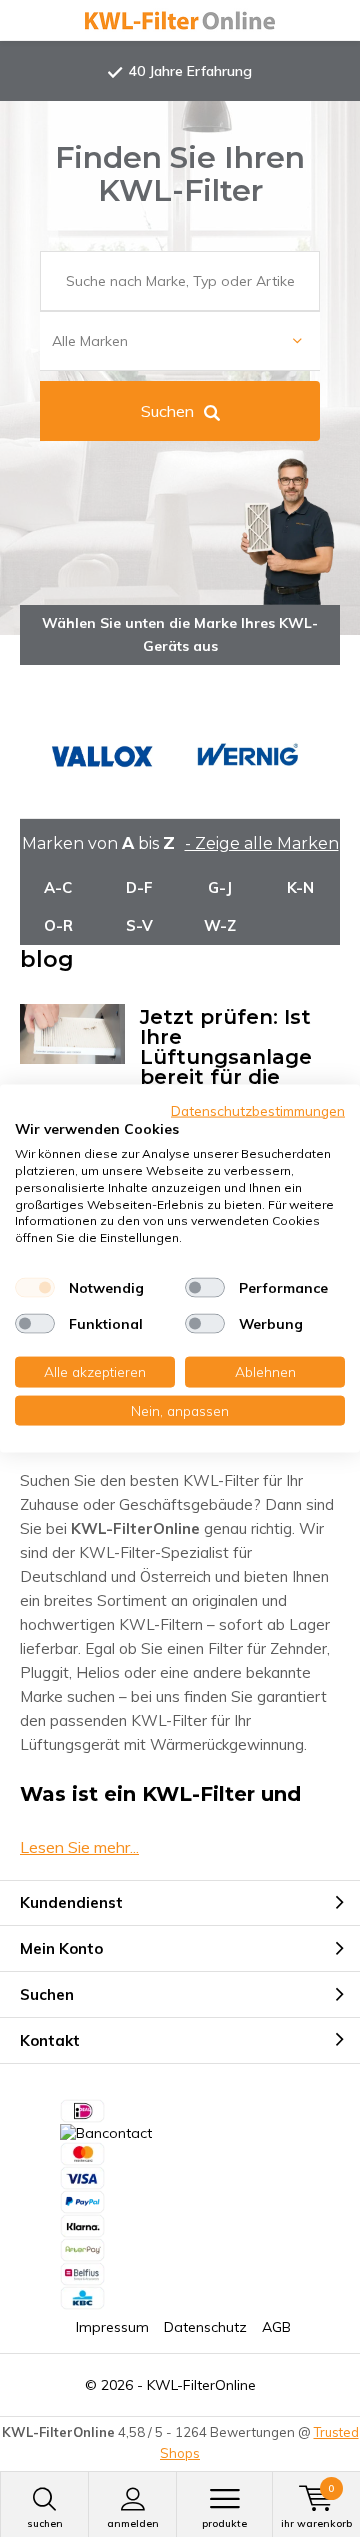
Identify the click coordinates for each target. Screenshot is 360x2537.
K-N (300, 887)
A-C (58, 887)
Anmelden (133, 2523)
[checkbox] (35, 1288)
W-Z (220, 925)
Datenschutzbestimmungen (258, 1109)
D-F (139, 887)
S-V (139, 925)
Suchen (167, 411)
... (79, 1847)
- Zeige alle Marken (262, 843)
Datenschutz (205, 2327)
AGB (276, 2327)
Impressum (112, 2327)
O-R (58, 925)
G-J (220, 887)
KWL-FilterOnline (201, 2385)
